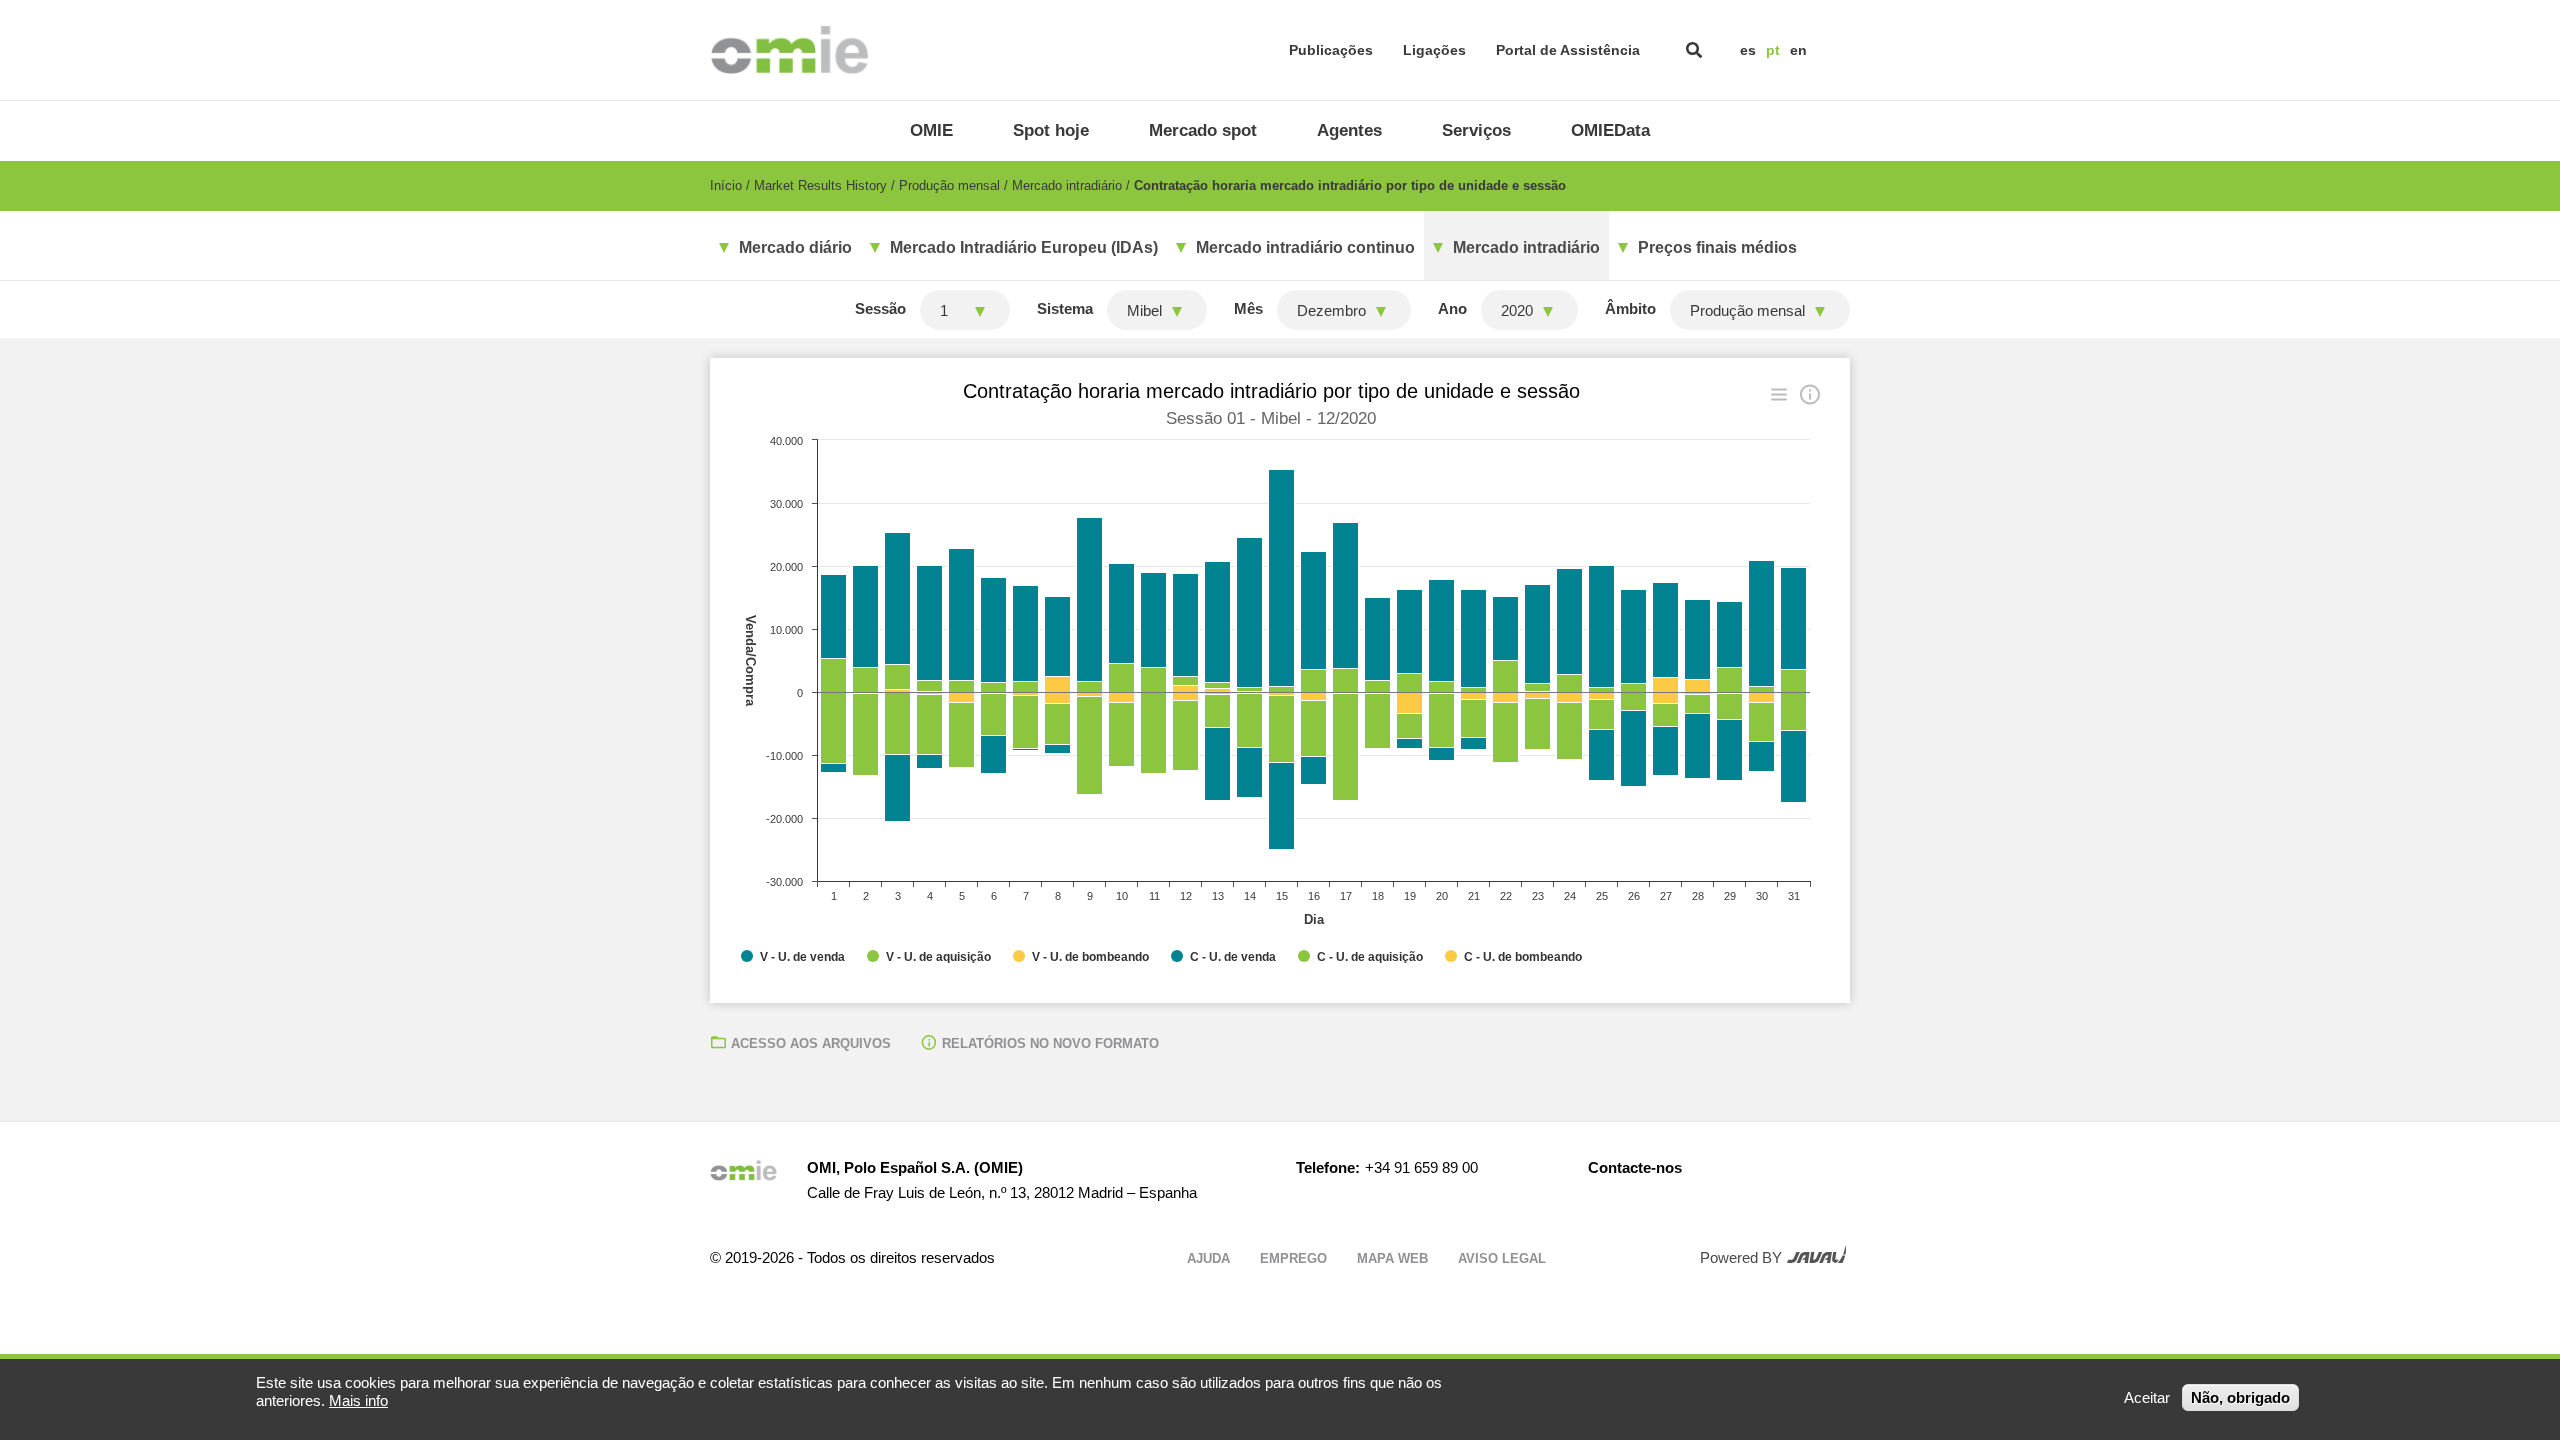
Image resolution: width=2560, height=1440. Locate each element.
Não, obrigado (2240, 1397)
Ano (1452, 308)
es (1748, 50)
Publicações (1331, 50)
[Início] (789, 50)
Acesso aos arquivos (811, 1043)
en (1798, 50)
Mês (1248, 308)
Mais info (358, 1400)
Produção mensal (949, 185)
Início (726, 185)
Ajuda (1208, 1258)
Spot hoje (1051, 130)
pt (1773, 50)
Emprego (1293, 1258)
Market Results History (820, 185)
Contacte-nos (1635, 1167)
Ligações (1434, 50)
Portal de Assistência (1568, 50)
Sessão (880, 308)
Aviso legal (1502, 1258)
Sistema (1065, 308)
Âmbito (1630, 308)
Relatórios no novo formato (1050, 1043)
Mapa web (1392, 1258)
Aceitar (2147, 1397)
